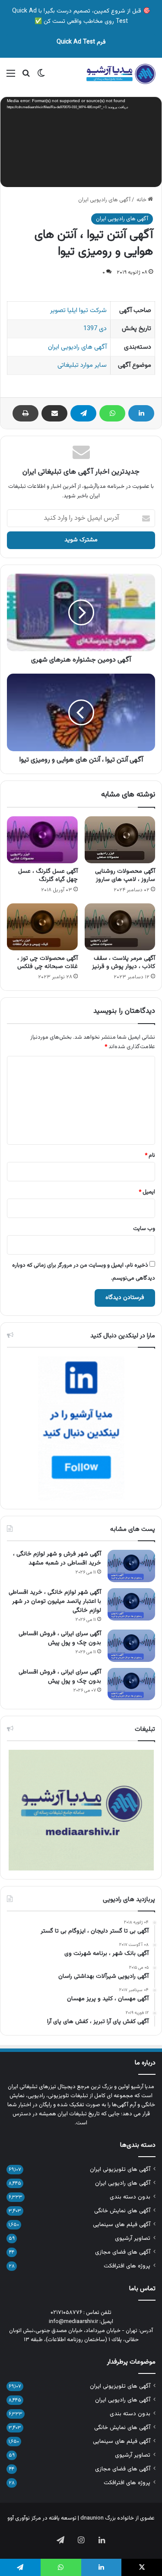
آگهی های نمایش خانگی (122, 2211)
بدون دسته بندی (130, 2197)
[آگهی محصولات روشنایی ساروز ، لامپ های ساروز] (120, 840)
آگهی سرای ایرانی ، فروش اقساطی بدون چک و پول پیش (60, 1638)
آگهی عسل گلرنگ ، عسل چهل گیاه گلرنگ (48, 876)
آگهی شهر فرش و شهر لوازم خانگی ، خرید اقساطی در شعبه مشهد (57, 1559)
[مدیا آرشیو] (121, 74)
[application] (81, 143)
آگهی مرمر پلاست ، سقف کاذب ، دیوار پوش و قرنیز (124, 963)
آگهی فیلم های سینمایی (122, 2225)
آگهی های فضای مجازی (123, 2252)
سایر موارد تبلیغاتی (82, 365)
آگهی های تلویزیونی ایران (120, 2169)
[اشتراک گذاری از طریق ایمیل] (54, 413)
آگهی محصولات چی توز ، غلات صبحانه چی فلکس (48, 963)
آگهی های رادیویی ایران (104, 200)
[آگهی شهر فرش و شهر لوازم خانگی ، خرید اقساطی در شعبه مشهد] (131, 1566)
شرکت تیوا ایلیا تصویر (78, 311)
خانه (142, 200)
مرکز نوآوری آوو (24, 2518)
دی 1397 (95, 329)
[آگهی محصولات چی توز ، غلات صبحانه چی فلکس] (42, 927)
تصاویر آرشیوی (133, 2238)
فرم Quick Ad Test (81, 42)
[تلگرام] (83, 413)
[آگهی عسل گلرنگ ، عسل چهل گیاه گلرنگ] (42, 840)
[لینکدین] (141, 413)
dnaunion (92, 2518)
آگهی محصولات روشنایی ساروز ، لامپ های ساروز (125, 876)
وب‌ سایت (144, 1229)
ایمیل (147, 1192)
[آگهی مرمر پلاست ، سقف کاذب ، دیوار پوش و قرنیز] (120, 927)
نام (150, 1155)
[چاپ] (25, 413)
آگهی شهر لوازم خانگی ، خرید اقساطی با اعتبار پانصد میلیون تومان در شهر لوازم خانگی (55, 1602)
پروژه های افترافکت (127, 2266)
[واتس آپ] (112, 413)
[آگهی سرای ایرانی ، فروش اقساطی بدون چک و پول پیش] (131, 1646)
